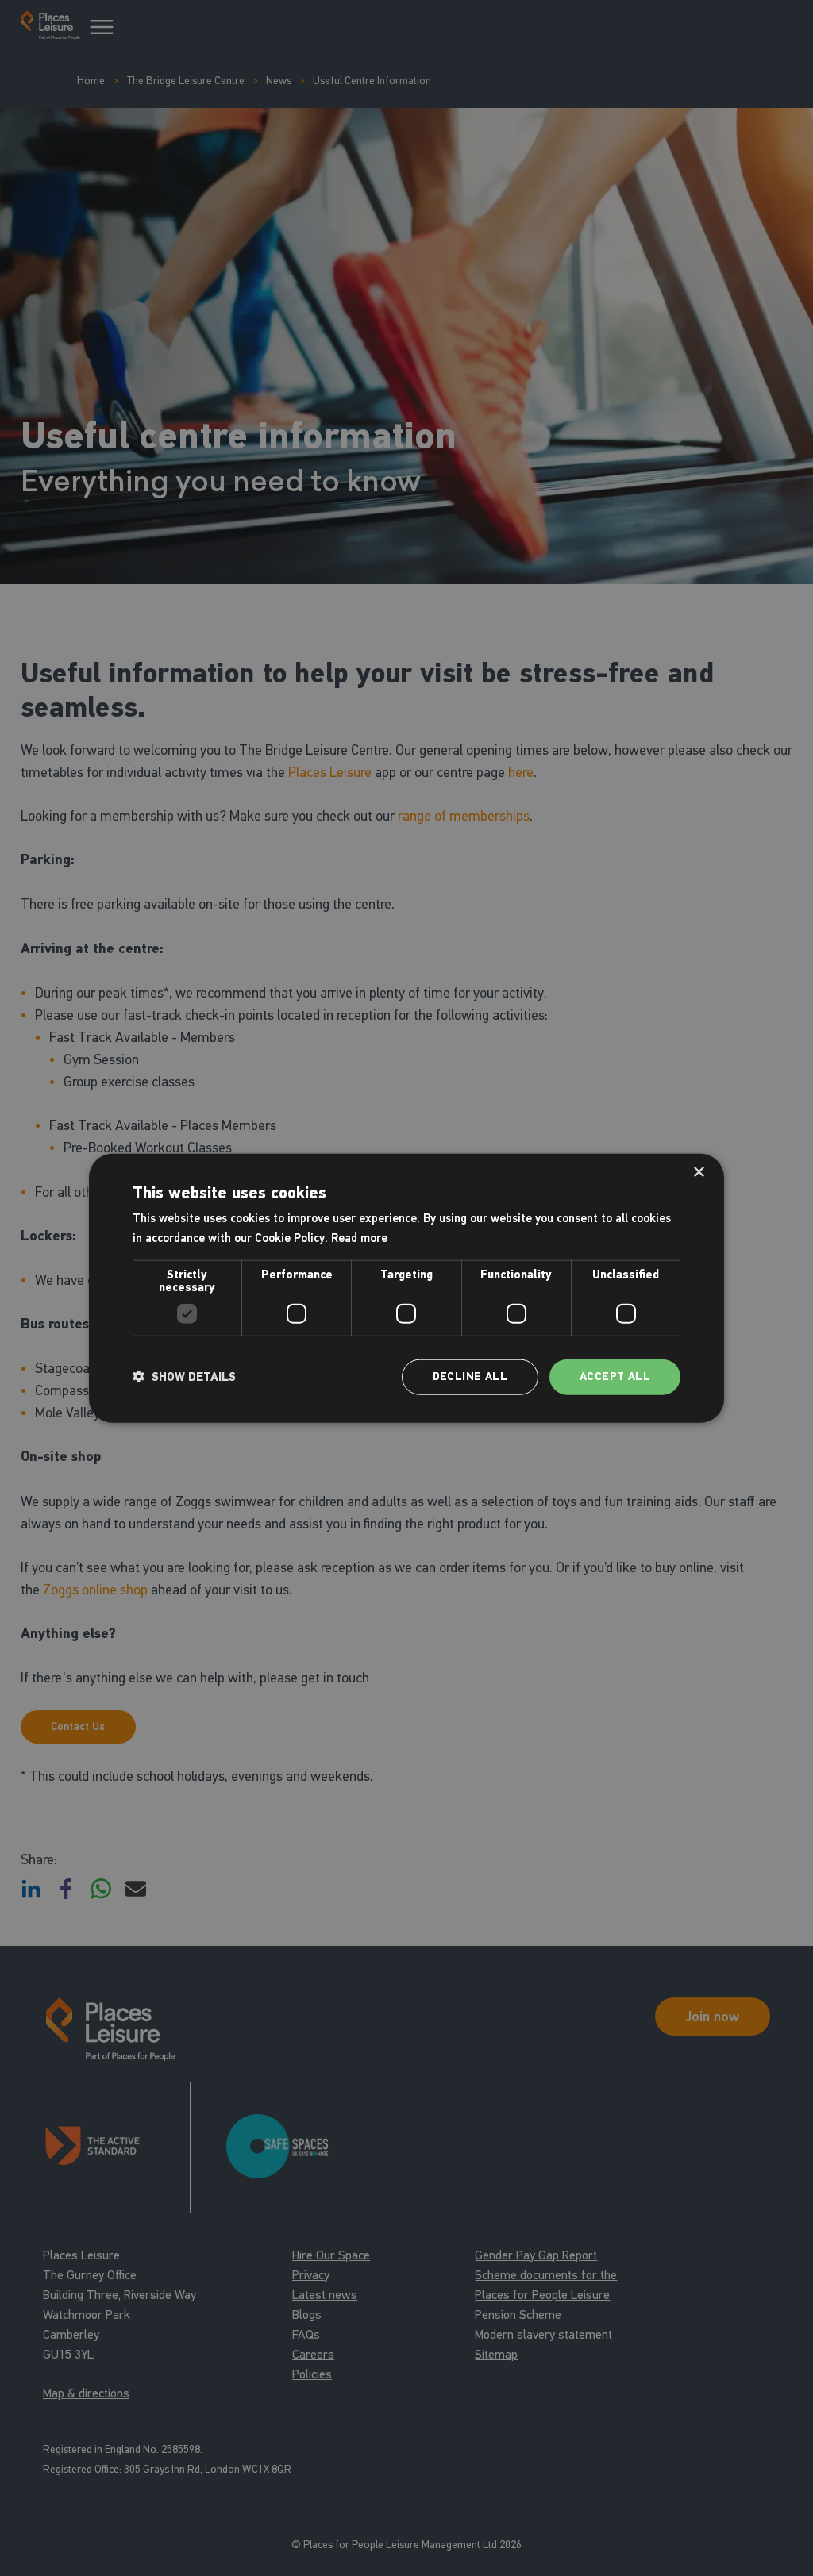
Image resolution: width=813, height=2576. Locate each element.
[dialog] (406, 1288)
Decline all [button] (470, 1376)
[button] (184, 1377)
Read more (359, 1238)
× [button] (698, 1173)
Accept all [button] (615, 1376)
